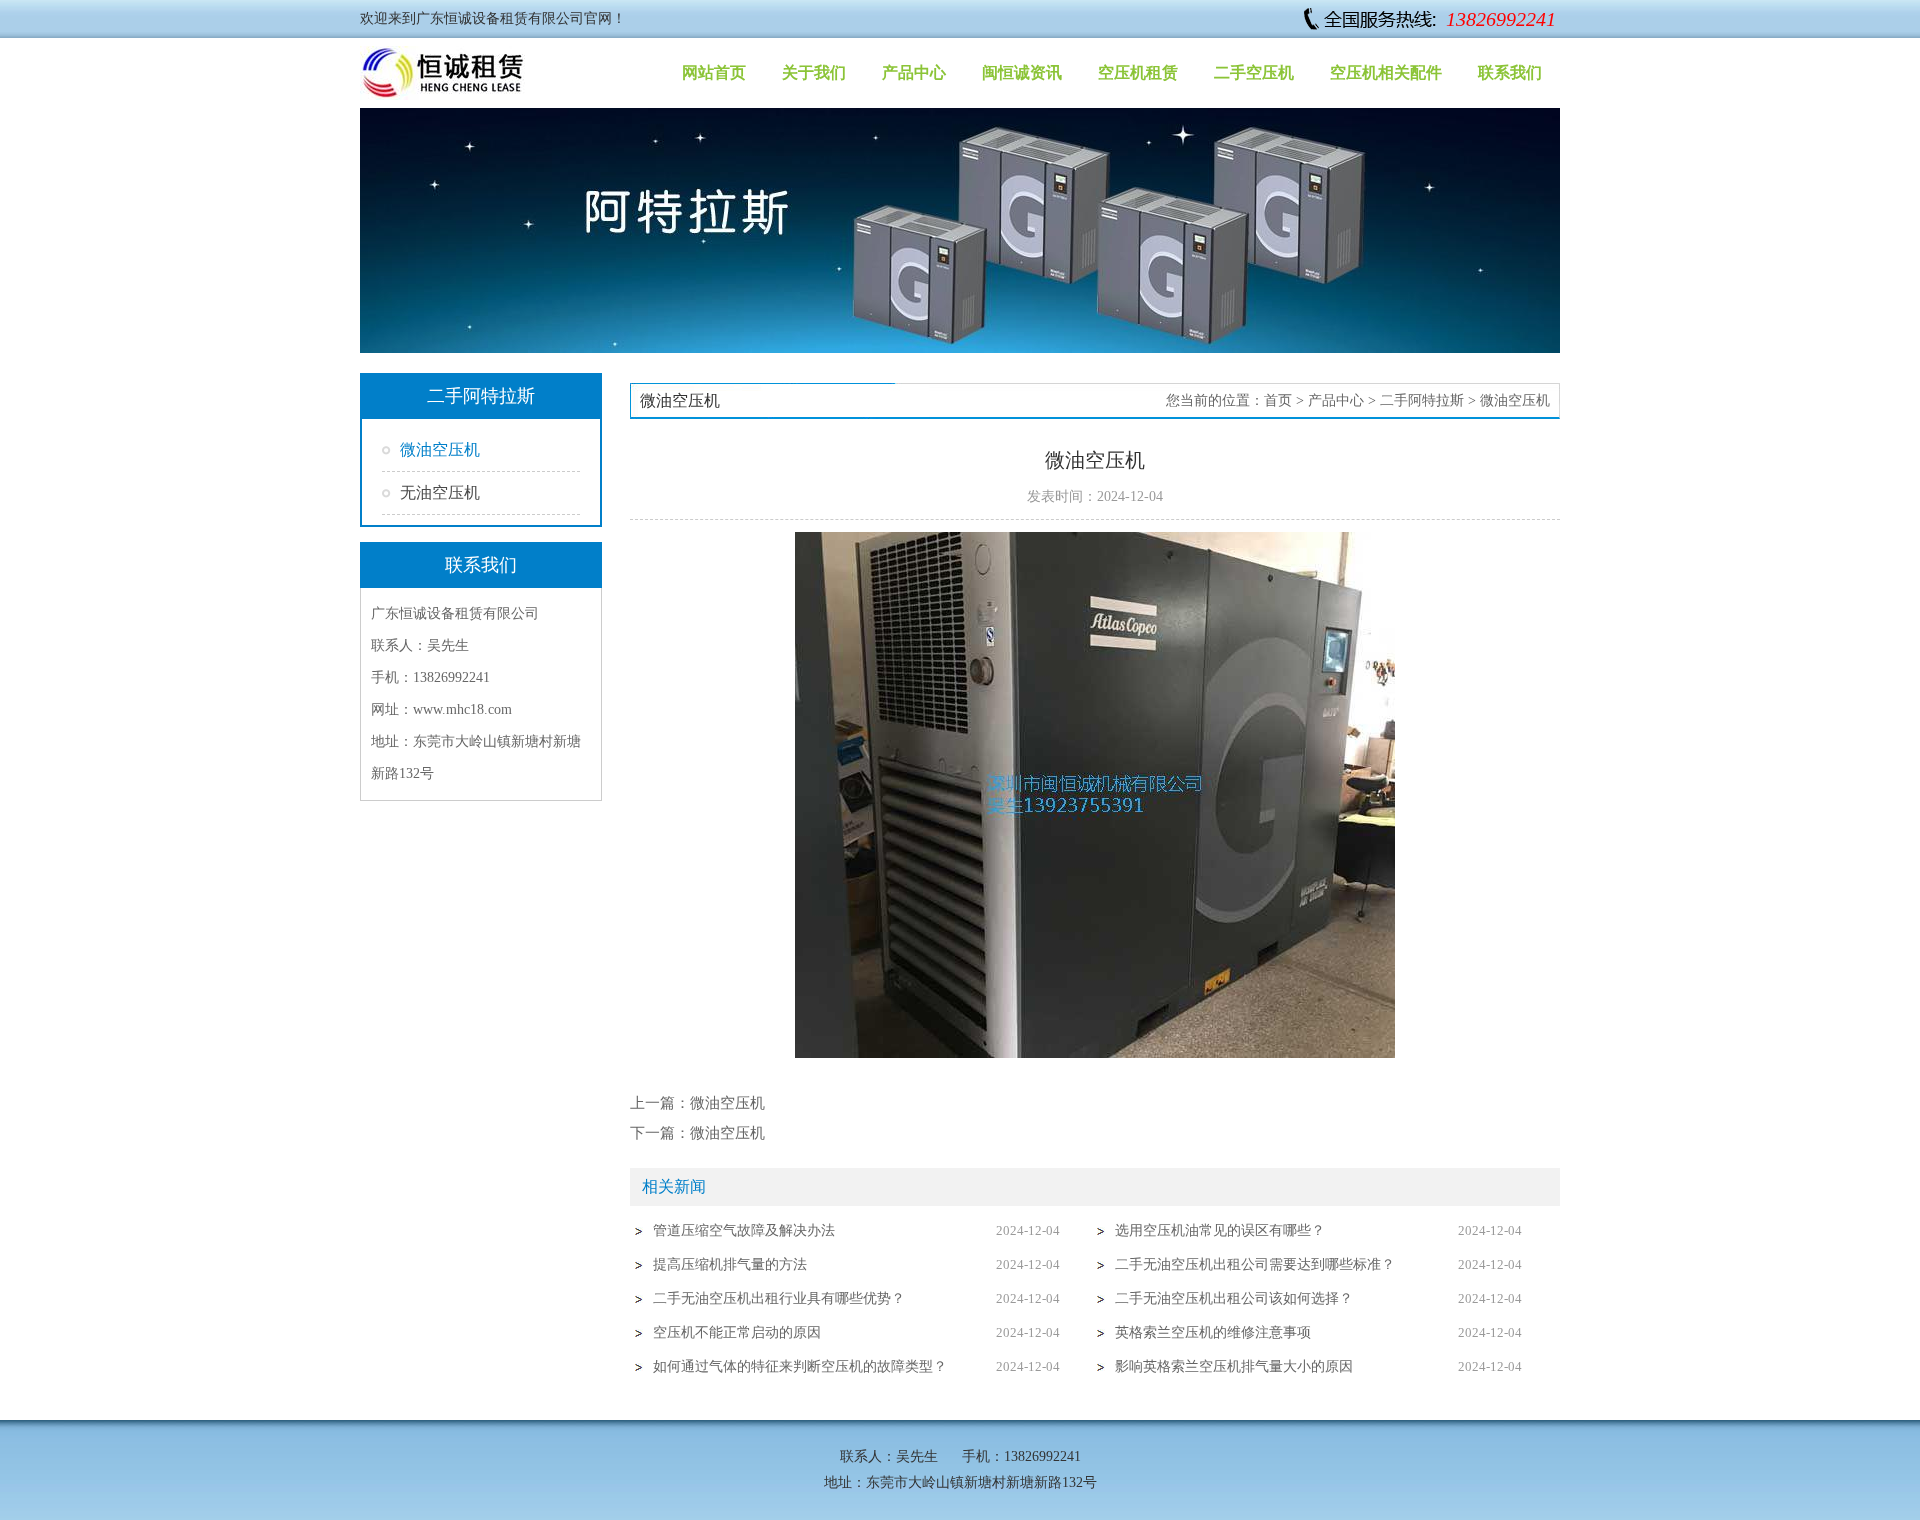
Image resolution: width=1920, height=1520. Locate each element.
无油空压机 (440, 492)
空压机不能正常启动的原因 (737, 1332)
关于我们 (814, 72)
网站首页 (714, 72)
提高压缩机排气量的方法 (730, 1264)
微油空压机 (440, 449)
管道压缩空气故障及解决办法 (744, 1230)
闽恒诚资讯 (1022, 72)
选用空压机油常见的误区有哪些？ (1220, 1230)
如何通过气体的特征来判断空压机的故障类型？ (800, 1366)
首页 (1278, 400)
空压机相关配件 (1386, 72)
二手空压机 (1254, 72)
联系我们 (1510, 72)
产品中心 (914, 72)
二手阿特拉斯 (1422, 400)
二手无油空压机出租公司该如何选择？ (1234, 1298)
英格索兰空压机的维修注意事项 (1213, 1332)
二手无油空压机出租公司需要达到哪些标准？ (1255, 1264)
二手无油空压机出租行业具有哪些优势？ (779, 1298)
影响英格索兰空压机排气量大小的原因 (1234, 1366)
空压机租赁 (1138, 72)
